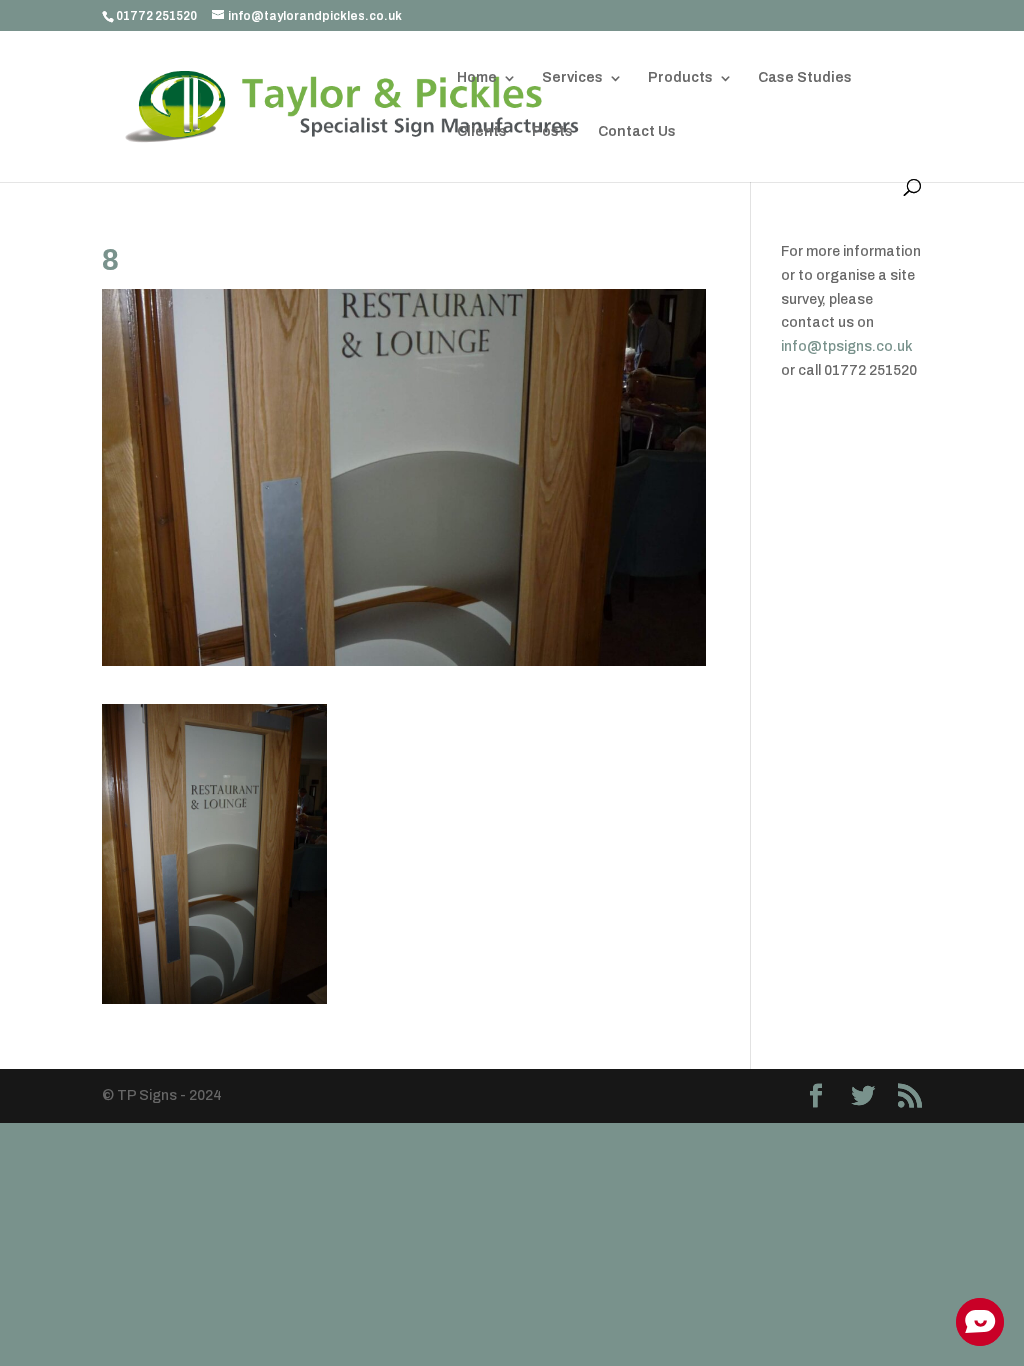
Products (680, 78)
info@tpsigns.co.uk (847, 346)
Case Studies (805, 78)
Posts (552, 132)
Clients (482, 132)
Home (477, 78)
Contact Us (637, 132)
